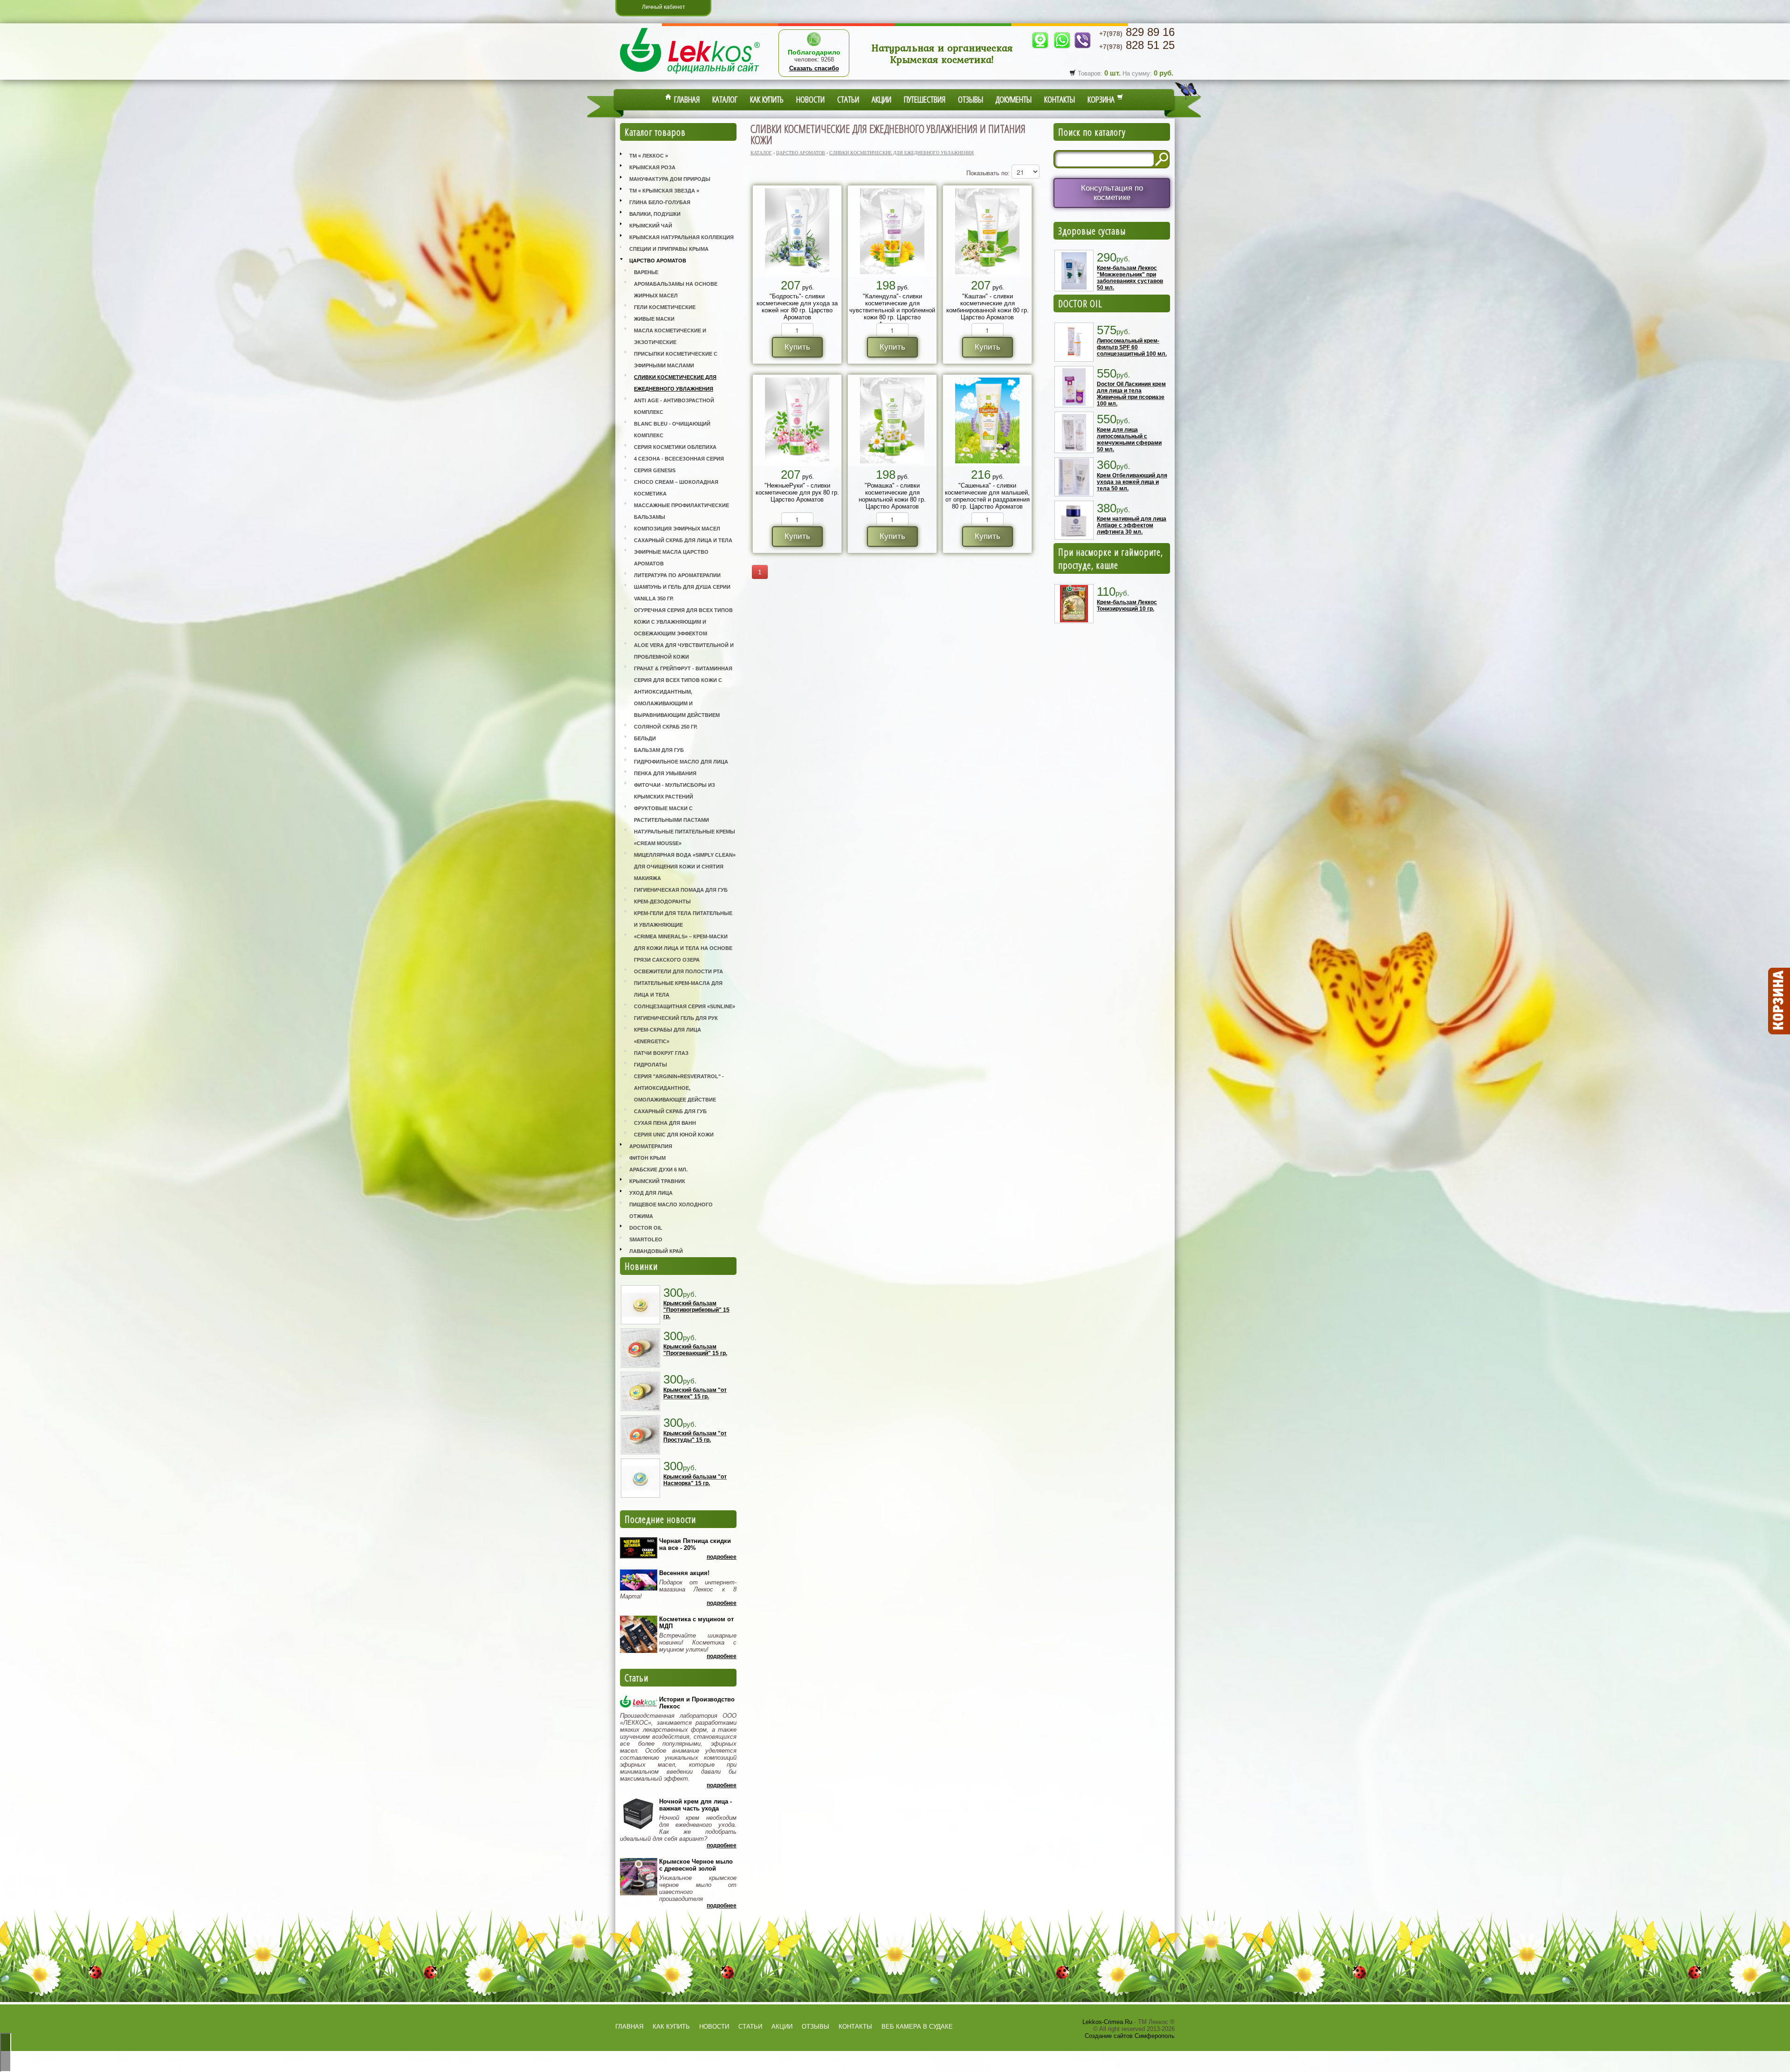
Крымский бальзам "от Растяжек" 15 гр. (695, 1393)
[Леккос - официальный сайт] (690, 75)
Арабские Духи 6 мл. (658, 1170)
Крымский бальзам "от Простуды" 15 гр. (695, 1437)
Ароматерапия (651, 1146)
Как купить (767, 99)
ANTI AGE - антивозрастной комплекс (674, 406)
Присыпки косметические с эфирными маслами (676, 360)
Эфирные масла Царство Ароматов (671, 558)
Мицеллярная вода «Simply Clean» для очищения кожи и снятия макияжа (685, 867)
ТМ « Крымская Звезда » (664, 191)
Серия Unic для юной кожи (674, 1135)
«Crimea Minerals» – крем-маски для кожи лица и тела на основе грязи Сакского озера (683, 948)
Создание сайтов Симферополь (1130, 2036)
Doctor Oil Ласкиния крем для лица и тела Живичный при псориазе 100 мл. (1131, 394)
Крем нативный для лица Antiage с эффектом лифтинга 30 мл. (1132, 525)
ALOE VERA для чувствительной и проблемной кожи (684, 651)
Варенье (646, 272)
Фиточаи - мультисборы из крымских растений (675, 791)
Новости (810, 99)
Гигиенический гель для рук (676, 1018)
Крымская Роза (652, 167)
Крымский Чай (651, 226)
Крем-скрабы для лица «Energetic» (668, 1036)
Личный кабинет (664, 7)
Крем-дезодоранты (662, 902)
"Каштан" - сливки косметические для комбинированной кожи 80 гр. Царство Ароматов (988, 307)
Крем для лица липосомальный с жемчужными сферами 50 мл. (1129, 440)
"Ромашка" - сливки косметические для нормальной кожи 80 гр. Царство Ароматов (892, 496)
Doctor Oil (646, 1228)
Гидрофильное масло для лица (681, 762)
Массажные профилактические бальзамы (682, 511)
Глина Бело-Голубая (660, 202)
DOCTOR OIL (1080, 303)
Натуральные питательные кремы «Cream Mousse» (685, 837)
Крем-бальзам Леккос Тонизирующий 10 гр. (1127, 606)
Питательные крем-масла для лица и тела (678, 989)
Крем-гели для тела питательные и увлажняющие (683, 919)
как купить (671, 2027)
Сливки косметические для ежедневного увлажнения (675, 383)
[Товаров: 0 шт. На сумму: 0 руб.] (1778, 1001)
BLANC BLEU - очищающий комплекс (672, 430)
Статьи (848, 99)
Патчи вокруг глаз (661, 1053)
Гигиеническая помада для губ (681, 890)
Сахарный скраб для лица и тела (683, 540)
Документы (1014, 99)
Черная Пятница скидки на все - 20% (695, 1544)
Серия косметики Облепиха (675, 447)
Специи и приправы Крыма (669, 249)
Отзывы (971, 99)
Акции (881, 99)
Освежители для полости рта (678, 971)
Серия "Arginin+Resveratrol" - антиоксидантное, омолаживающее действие (679, 1088)
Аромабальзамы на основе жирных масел (676, 290)
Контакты (1060, 99)
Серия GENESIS (655, 470)
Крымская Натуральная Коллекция (682, 237)
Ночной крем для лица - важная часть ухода (695, 1805)
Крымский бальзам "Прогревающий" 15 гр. (695, 1350)
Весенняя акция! (684, 1573)
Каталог (725, 99)
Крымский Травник (657, 1181)
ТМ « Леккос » (649, 156)
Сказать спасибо (814, 68)
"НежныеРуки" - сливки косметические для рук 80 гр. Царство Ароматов (797, 492)
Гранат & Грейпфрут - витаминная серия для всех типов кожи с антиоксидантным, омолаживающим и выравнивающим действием (683, 692)
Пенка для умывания (665, 773)
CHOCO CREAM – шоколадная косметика (676, 488)
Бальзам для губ (659, 750)
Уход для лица (651, 1193)
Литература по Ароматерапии (677, 575)
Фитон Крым (647, 1158)
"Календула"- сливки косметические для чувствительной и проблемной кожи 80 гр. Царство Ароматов (892, 310)
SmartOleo (646, 1239)
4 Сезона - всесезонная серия (679, 459)
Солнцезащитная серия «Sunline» (685, 1006)
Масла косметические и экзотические (670, 336)
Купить (797, 347)
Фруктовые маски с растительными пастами (671, 814)
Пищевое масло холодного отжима (671, 1210)
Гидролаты (651, 1065)
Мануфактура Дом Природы (670, 179)
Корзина (1102, 99)
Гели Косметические (665, 307)
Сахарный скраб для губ (670, 1111)
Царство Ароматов (658, 261)
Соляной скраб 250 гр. (666, 727)
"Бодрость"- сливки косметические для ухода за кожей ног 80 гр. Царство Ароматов (797, 307)
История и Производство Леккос (697, 1703)
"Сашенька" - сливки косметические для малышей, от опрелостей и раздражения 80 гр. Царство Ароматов (987, 496)
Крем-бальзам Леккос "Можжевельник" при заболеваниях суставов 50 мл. (1130, 278)
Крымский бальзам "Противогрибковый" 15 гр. (696, 1310)
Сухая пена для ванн (665, 1123)
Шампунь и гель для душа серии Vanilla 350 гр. (682, 593)
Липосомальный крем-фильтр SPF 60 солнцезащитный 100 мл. (1132, 347)
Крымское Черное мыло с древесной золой (696, 1865)
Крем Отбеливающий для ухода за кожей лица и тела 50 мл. (1132, 482)
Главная (686, 99)
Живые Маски (654, 319)
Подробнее (722, 1557)
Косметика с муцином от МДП (696, 1623)
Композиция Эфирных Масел (677, 529)
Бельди (645, 738)
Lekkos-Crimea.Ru (1107, 2022)
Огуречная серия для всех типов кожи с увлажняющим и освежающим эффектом (683, 622)
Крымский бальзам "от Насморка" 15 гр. (695, 1480)
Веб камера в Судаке (917, 2027)
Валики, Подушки (655, 214)
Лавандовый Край (656, 1251)
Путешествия (925, 99)
